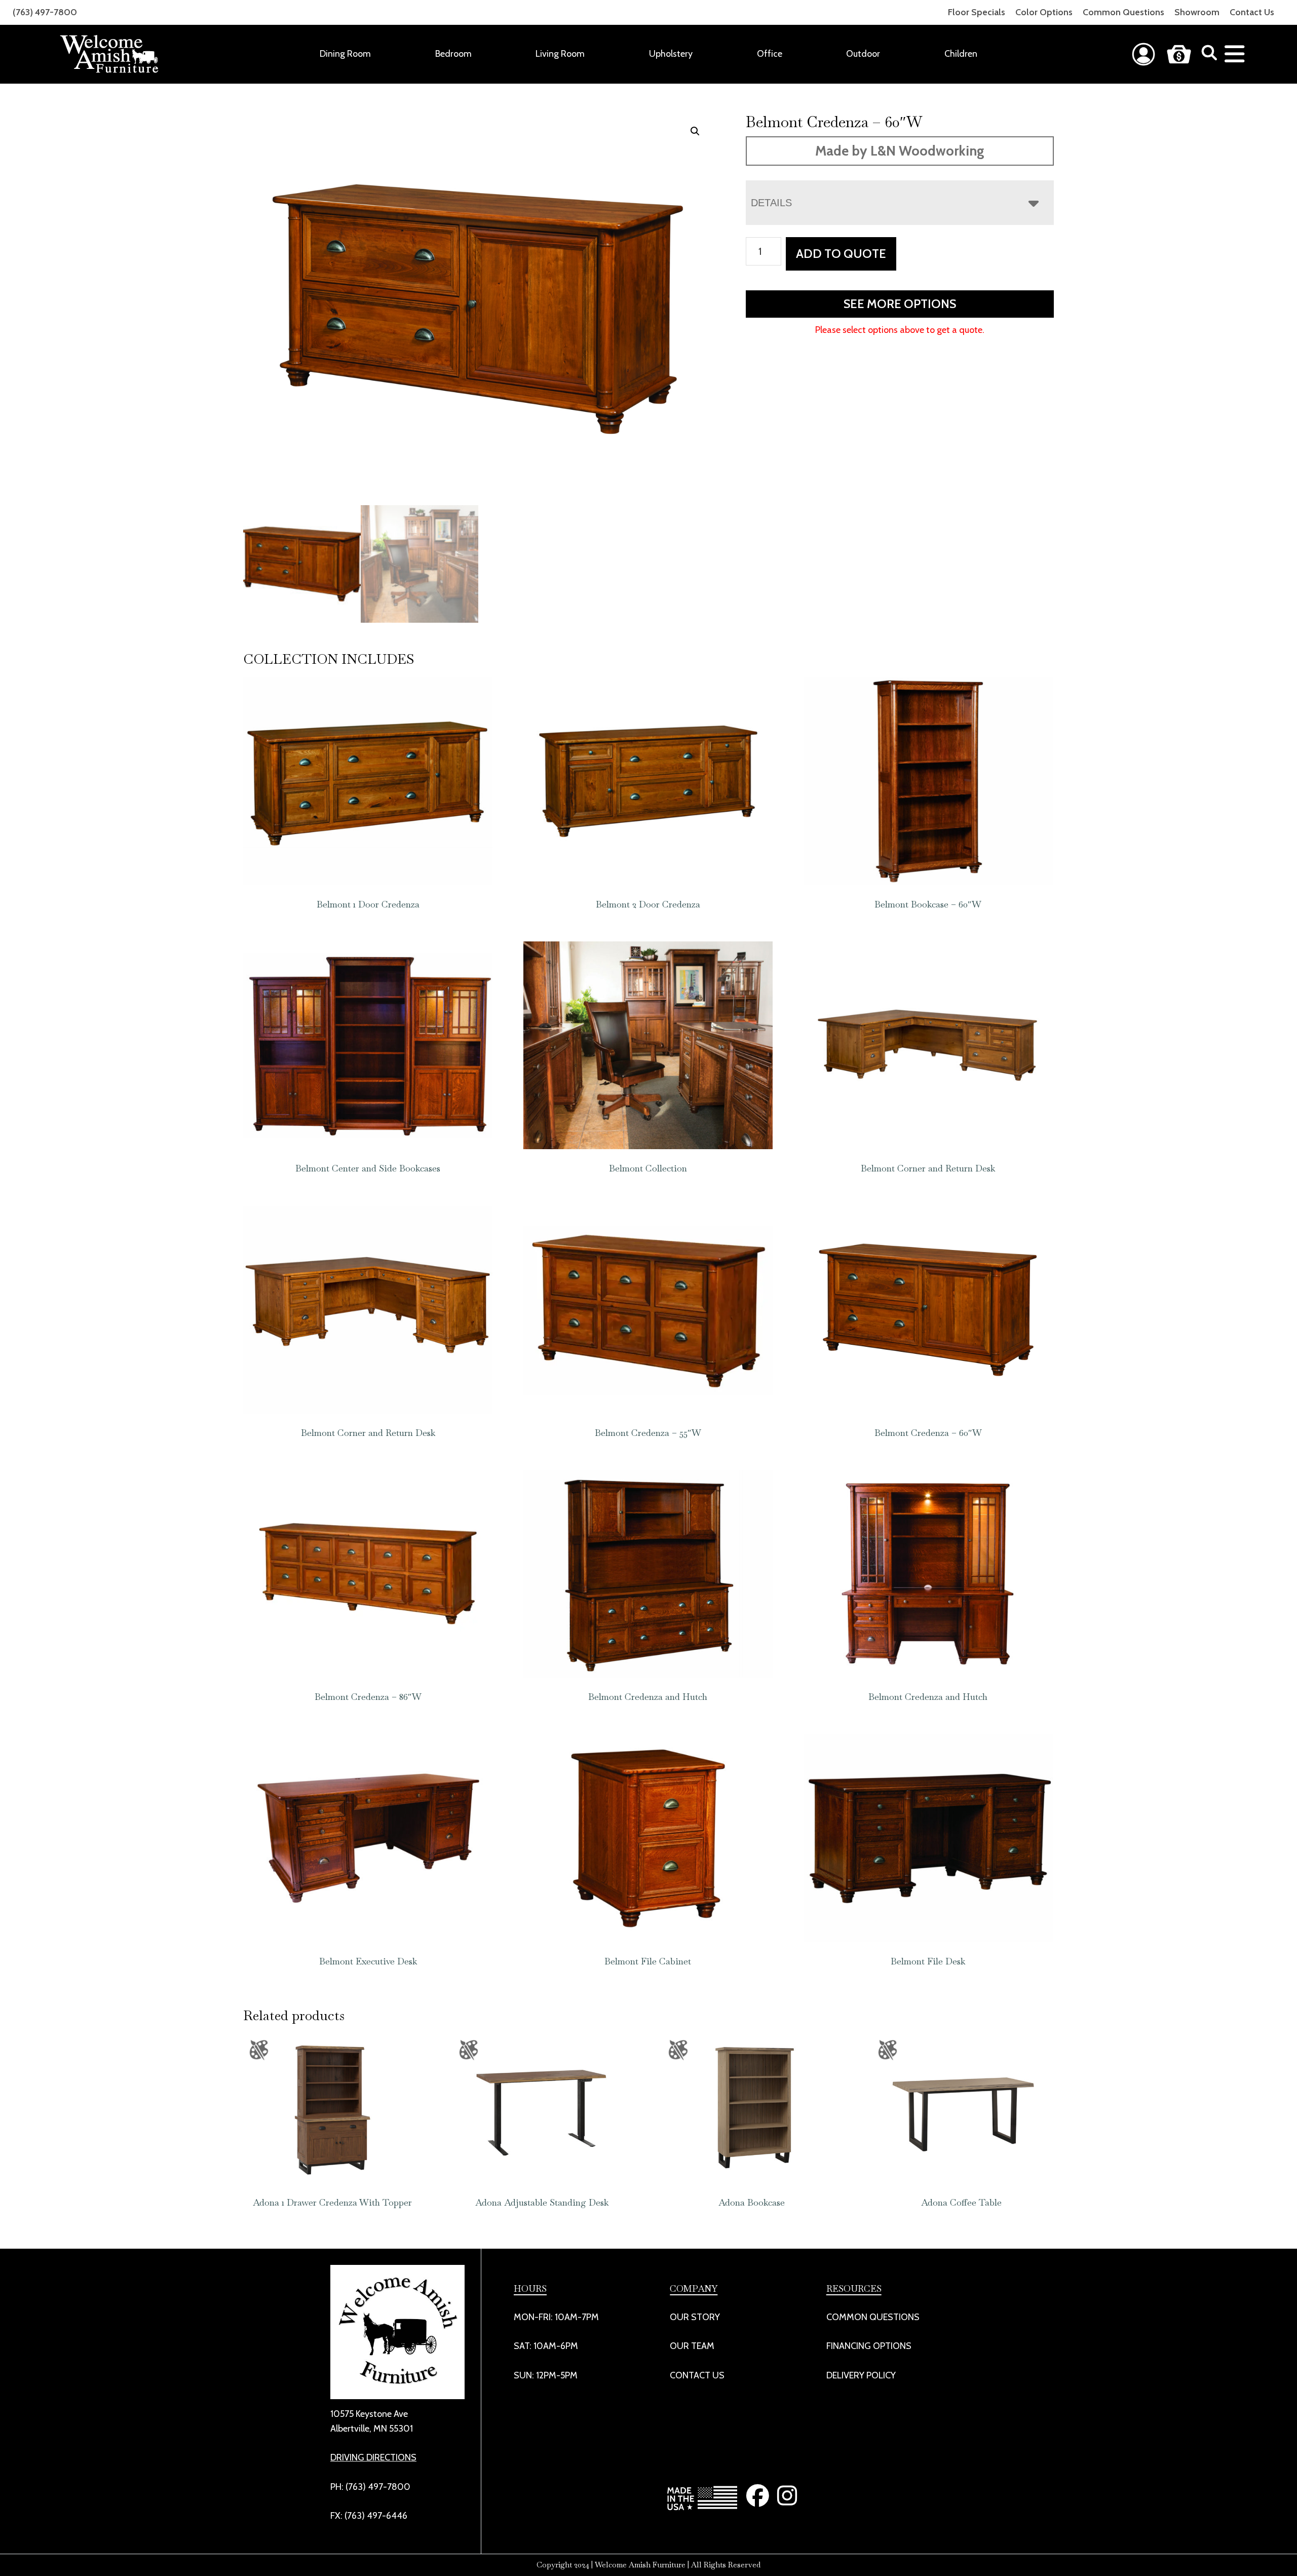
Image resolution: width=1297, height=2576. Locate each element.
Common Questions (1123, 12)
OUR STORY (695, 2317)
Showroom (1197, 12)
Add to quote (841, 254)
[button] (695, 131)
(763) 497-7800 (45, 12)
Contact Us (1252, 12)
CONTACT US (697, 2375)
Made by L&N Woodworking (900, 151)
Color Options (1044, 12)
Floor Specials (977, 12)
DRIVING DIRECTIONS (373, 2457)
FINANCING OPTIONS (869, 2346)
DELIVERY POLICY (861, 2375)
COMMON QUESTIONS (873, 2317)
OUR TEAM (692, 2346)
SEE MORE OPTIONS (900, 304)
